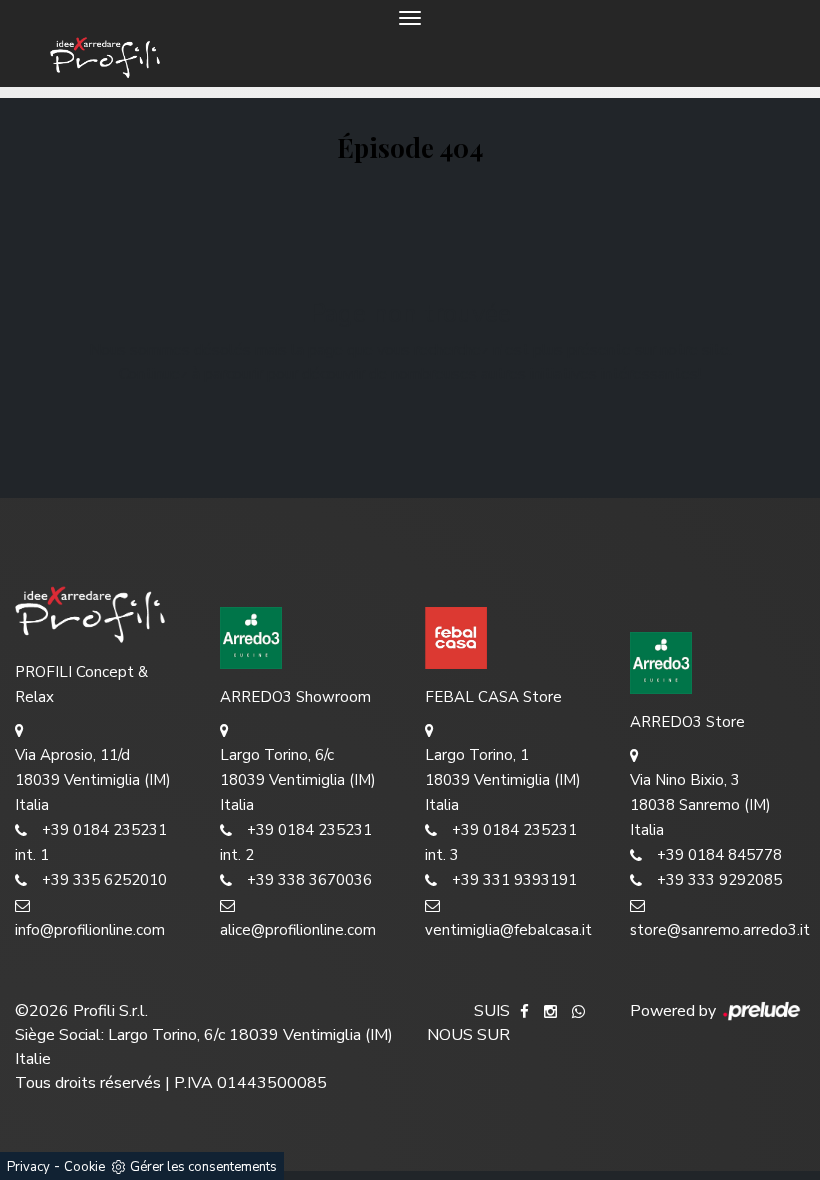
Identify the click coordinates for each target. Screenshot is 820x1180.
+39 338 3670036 (309, 880)
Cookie (84, 1167)
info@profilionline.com (90, 930)
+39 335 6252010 (104, 880)
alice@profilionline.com (298, 930)
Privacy (28, 1167)
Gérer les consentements (203, 1167)
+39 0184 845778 (719, 855)
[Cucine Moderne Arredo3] (307, 638)
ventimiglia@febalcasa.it (508, 930)
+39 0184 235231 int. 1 (91, 842)
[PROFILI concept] (102, 613)
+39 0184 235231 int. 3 (501, 842)
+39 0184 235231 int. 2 (296, 842)
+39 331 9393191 (514, 880)
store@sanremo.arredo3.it (717, 930)
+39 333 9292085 (719, 880)
